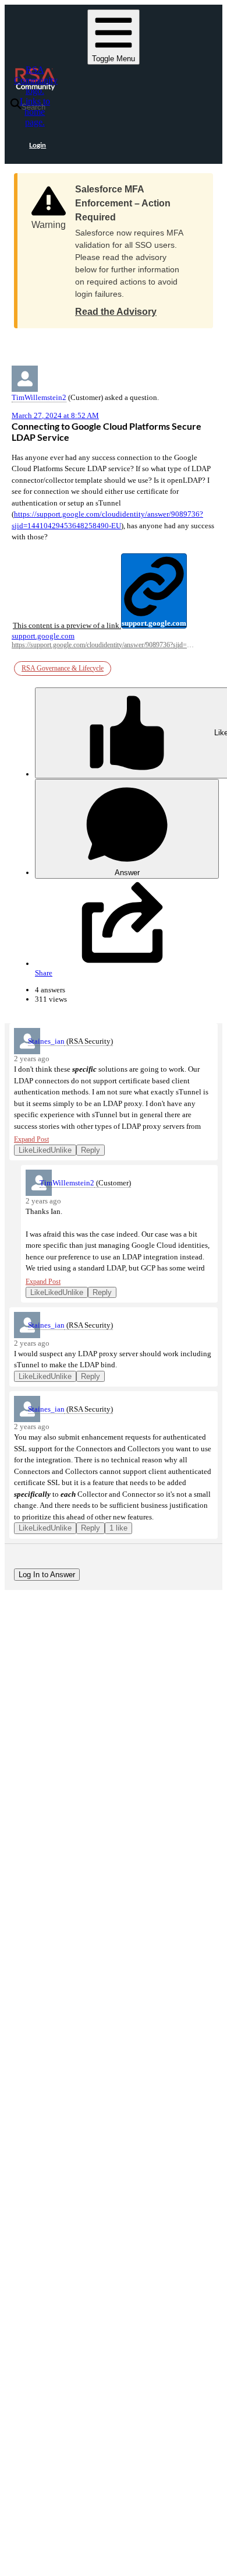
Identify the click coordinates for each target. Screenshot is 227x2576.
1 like (118, 1528)
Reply (91, 1150)
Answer (127, 873)
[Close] (193, 185)
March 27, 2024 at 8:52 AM (55, 415)
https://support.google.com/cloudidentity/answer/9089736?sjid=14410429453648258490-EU (103, 645)
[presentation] (109, 592)
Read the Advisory (116, 312)
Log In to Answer (47, 1575)
